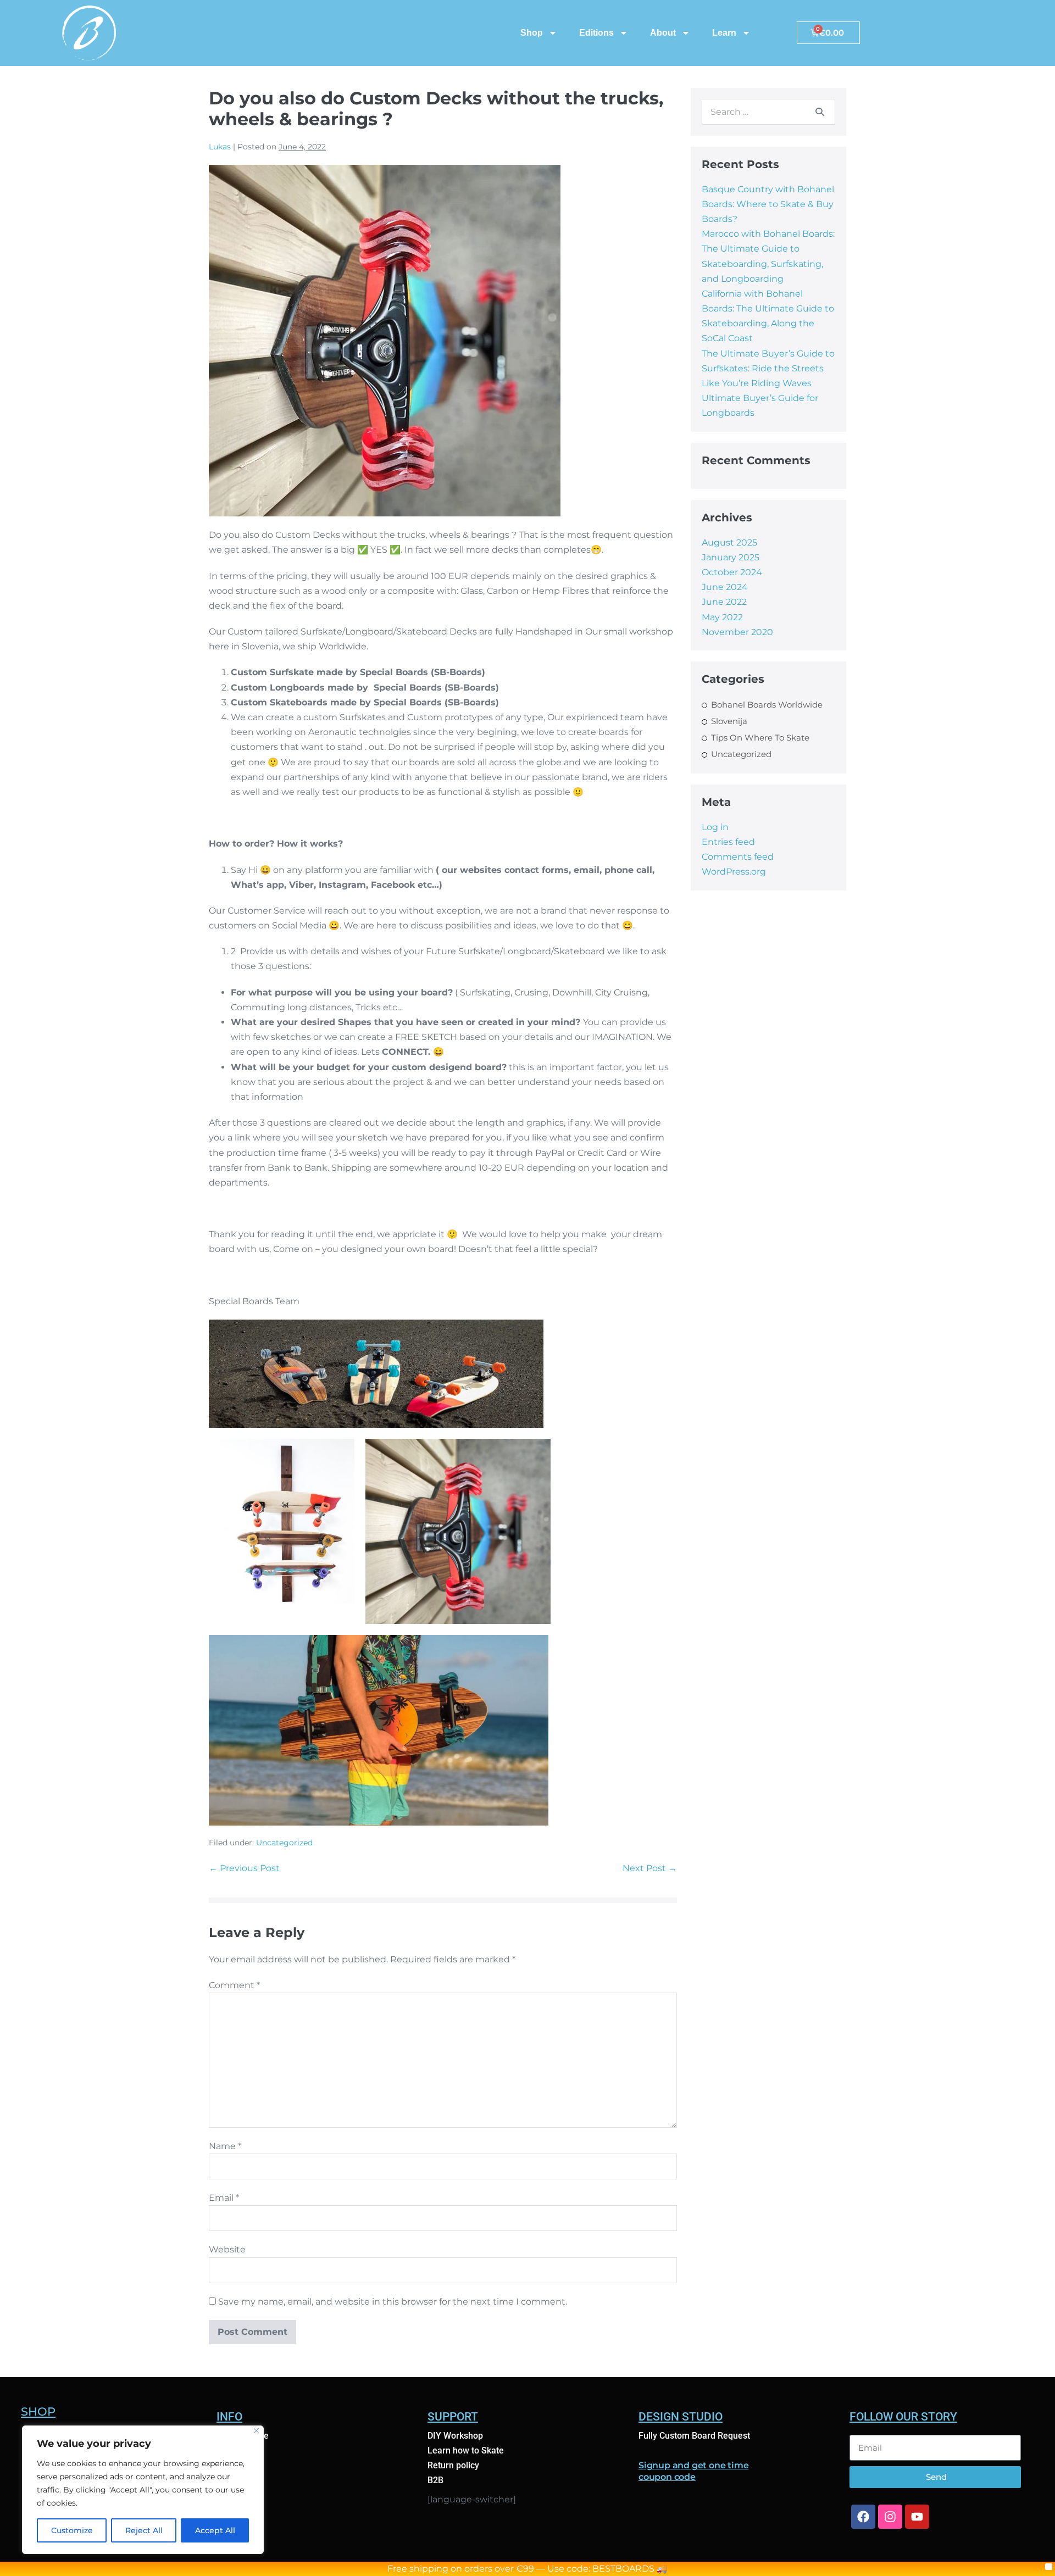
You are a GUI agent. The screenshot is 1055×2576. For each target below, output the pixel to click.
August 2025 (729, 543)
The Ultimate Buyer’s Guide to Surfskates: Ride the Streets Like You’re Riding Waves (768, 368)
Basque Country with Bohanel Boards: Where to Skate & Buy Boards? (768, 204)
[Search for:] (768, 112)
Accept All (215, 2530)
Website (227, 2249)
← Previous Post (244, 1868)
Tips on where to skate (760, 738)
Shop (532, 33)
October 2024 (732, 572)
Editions (596, 33)
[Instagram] (890, 2517)
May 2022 (722, 617)
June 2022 (724, 602)
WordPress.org (734, 872)
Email (224, 2198)
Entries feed (728, 842)
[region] (143, 2490)
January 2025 (731, 557)
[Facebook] (863, 2517)
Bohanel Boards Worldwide (767, 705)
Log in (715, 827)
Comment (234, 1985)
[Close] (256, 2431)
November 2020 (737, 632)
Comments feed (738, 857)
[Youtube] (917, 2517)
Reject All (144, 2530)
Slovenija (729, 721)
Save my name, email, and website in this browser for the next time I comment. (393, 2302)
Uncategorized (284, 1843)
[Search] (820, 112)
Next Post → (650, 1868)
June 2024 (725, 587)
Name (225, 2146)
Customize (72, 2530)
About (663, 33)
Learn (724, 33)
